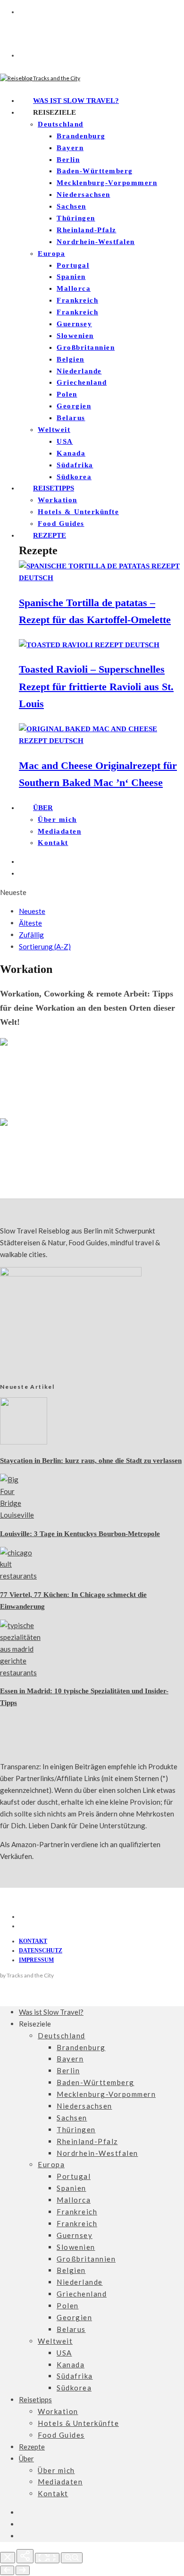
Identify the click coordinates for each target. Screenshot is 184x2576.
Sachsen (71, 206)
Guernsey (74, 324)
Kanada (71, 453)
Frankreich (77, 300)
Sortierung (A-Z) (45, 946)
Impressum (36, 1960)
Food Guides (61, 524)
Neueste (32, 911)
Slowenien (75, 336)
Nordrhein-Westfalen (96, 242)
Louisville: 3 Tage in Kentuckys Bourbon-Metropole (80, 1534)
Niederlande (79, 371)
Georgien (74, 406)
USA (65, 441)
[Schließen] (8, 2558)
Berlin (68, 160)
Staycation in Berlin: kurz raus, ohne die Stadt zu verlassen (91, 1461)
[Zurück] (7, 2570)
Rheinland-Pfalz (87, 230)
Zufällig (31, 935)
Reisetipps (54, 488)
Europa (51, 253)
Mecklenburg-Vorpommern (107, 183)
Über (43, 808)
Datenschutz (41, 1951)
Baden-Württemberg (95, 171)
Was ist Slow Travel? (76, 101)
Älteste (30, 923)
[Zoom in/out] (72, 2558)
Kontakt (53, 843)
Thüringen (76, 218)
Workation (58, 500)
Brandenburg (81, 136)
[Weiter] (23, 2570)
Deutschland (61, 124)
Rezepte (50, 535)
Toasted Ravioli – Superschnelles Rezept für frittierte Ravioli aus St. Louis (96, 686)
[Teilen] (25, 2556)
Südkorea (74, 477)
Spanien (71, 277)
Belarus (71, 418)
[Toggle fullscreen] (47, 2558)
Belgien (71, 359)
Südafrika (75, 465)
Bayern (70, 148)
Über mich (57, 819)
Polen (67, 394)
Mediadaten (59, 831)
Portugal (73, 265)
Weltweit (54, 430)
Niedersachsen (84, 194)
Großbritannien (86, 347)
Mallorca (74, 288)
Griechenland (82, 382)
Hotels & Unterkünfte (78, 512)
